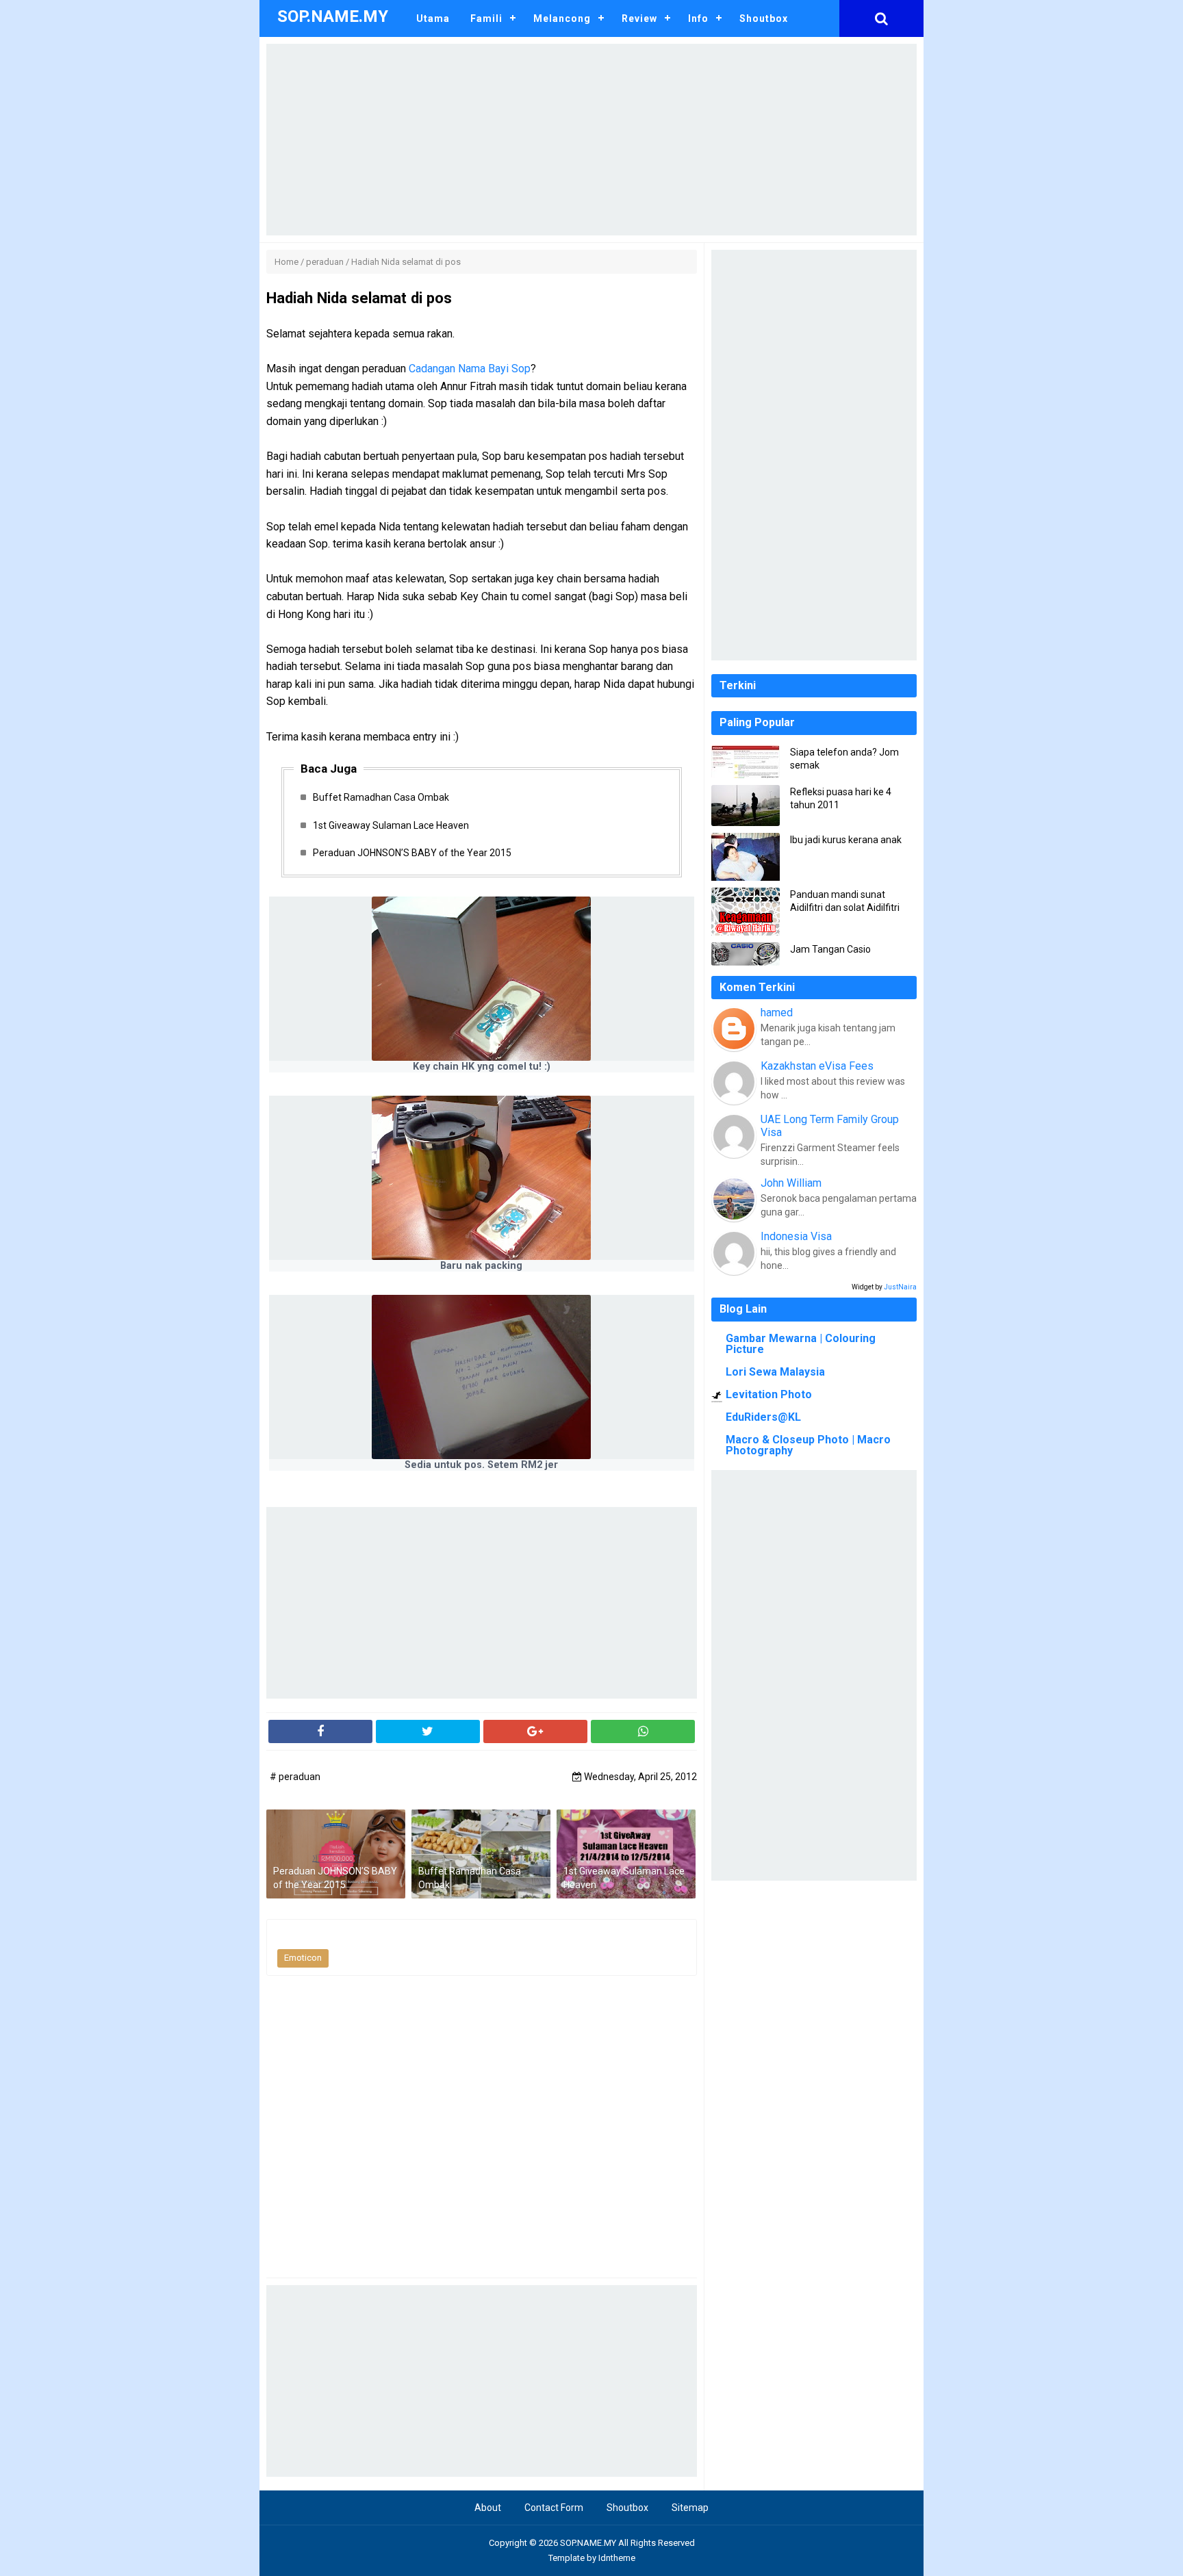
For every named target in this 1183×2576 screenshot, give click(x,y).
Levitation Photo (769, 1394)
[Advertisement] (591, 140)
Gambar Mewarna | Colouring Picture (801, 1344)
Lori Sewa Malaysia (775, 1372)
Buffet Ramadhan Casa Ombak (381, 797)
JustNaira (900, 1287)
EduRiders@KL (763, 1417)
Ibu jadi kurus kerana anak (846, 840)
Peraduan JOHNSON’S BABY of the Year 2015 (412, 853)
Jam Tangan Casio (830, 949)
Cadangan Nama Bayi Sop (470, 369)
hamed (777, 1013)
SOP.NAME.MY (588, 2543)
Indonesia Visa (796, 1236)
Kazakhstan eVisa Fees (817, 1066)
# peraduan (295, 1777)
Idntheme (617, 2558)
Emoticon (303, 1958)
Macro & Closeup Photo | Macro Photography (808, 1445)
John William (791, 1183)
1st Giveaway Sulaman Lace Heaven (391, 825)
